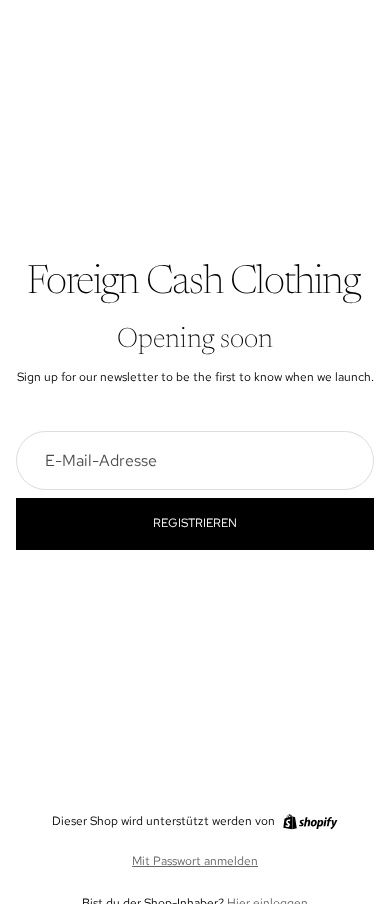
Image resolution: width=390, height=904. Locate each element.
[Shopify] (310, 822)
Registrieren (195, 523)
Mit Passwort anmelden (195, 861)
